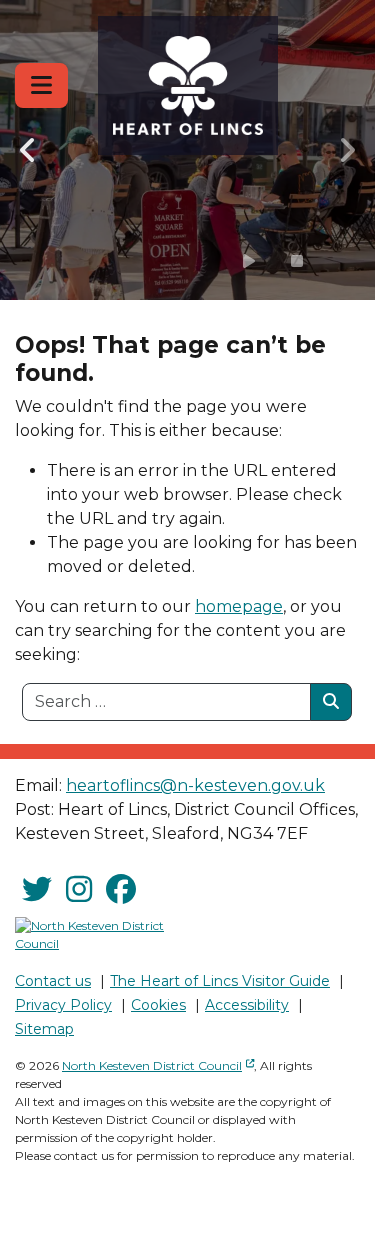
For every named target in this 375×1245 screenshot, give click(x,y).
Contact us (53, 981)
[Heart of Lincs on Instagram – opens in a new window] (79, 889)
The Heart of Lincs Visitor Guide (220, 981)
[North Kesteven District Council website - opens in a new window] (94, 935)
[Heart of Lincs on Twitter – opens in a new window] (37, 889)
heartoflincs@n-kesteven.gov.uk (195, 785)
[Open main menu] (41, 85)
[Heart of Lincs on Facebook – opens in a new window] (121, 889)
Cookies (158, 1005)
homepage (239, 606)
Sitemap (44, 1029)
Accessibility (247, 1005)
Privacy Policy (63, 1005)
